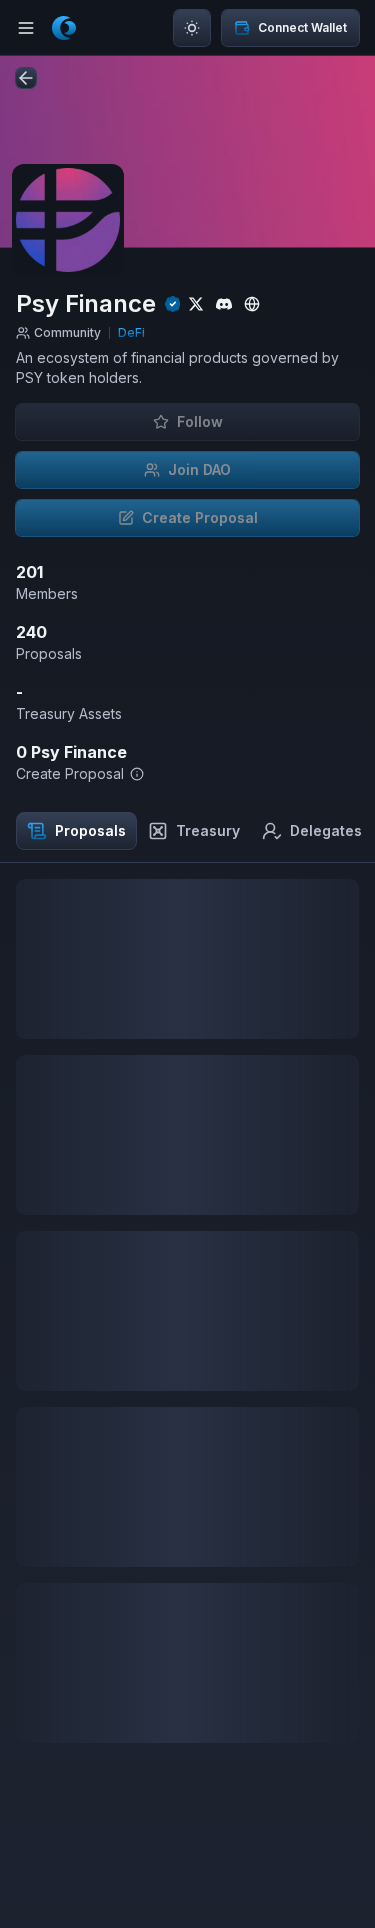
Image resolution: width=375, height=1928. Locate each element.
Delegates (326, 830)
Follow (200, 421)
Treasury (208, 830)
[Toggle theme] (192, 28)
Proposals (90, 830)
